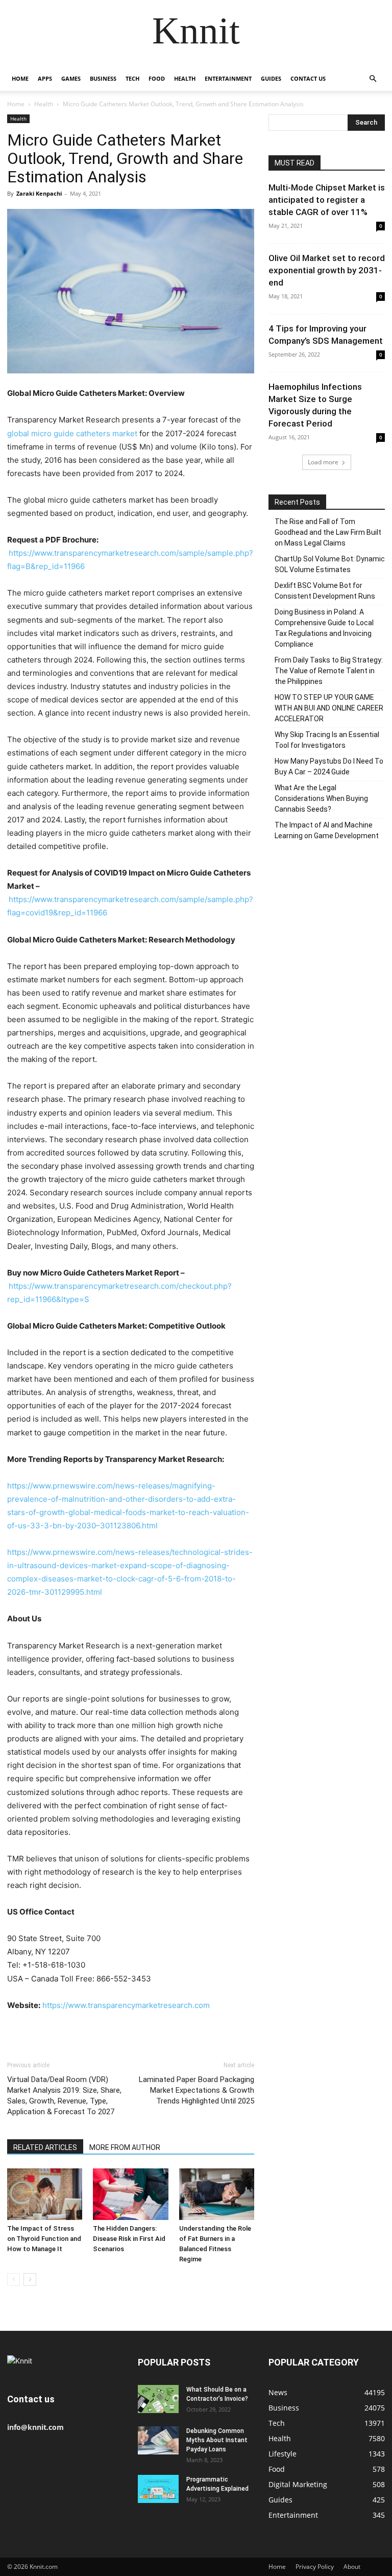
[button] (373, 79)
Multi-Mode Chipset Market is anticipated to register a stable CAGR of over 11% (327, 200)
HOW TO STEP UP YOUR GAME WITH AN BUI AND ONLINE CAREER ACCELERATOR (329, 708)
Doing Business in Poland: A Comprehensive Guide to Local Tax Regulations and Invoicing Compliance (324, 628)
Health (185, 78)
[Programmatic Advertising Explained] (158, 2489)
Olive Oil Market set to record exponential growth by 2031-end (327, 270)
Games (71, 78)
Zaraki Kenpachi (39, 193)
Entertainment (228, 78)
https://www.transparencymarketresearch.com (126, 2005)
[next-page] (30, 2279)
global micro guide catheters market (72, 433)
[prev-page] (14, 2279)
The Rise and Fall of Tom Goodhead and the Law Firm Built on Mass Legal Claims (328, 532)
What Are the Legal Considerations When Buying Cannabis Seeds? (321, 798)
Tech (132, 78)
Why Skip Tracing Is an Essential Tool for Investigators (327, 740)
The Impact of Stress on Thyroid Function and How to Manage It (44, 2239)
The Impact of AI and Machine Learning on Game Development (327, 830)
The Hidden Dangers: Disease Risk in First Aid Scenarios (129, 2239)
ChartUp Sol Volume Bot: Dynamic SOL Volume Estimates (330, 564)
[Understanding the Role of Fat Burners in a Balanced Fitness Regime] (217, 2194)
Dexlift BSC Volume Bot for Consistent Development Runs (325, 591)
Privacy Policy (315, 2567)
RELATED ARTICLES (45, 2147)
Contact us (308, 78)
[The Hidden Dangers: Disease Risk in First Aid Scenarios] (130, 2194)
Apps (45, 78)
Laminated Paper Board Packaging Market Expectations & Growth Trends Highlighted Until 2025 (197, 2090)
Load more (323, 462)
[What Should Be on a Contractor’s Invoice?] (158, 2399)
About (352, 2567)
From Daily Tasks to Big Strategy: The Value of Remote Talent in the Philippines (329, 671)
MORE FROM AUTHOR (125, 2147)
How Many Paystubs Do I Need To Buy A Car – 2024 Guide (329, 766)
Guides (271, 78)
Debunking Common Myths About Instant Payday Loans (217, 2440)
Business (103, 78)
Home (20, 78)
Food (157, 78)
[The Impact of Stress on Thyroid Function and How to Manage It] (45, 2194)
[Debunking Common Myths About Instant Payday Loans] (158, 2440)
